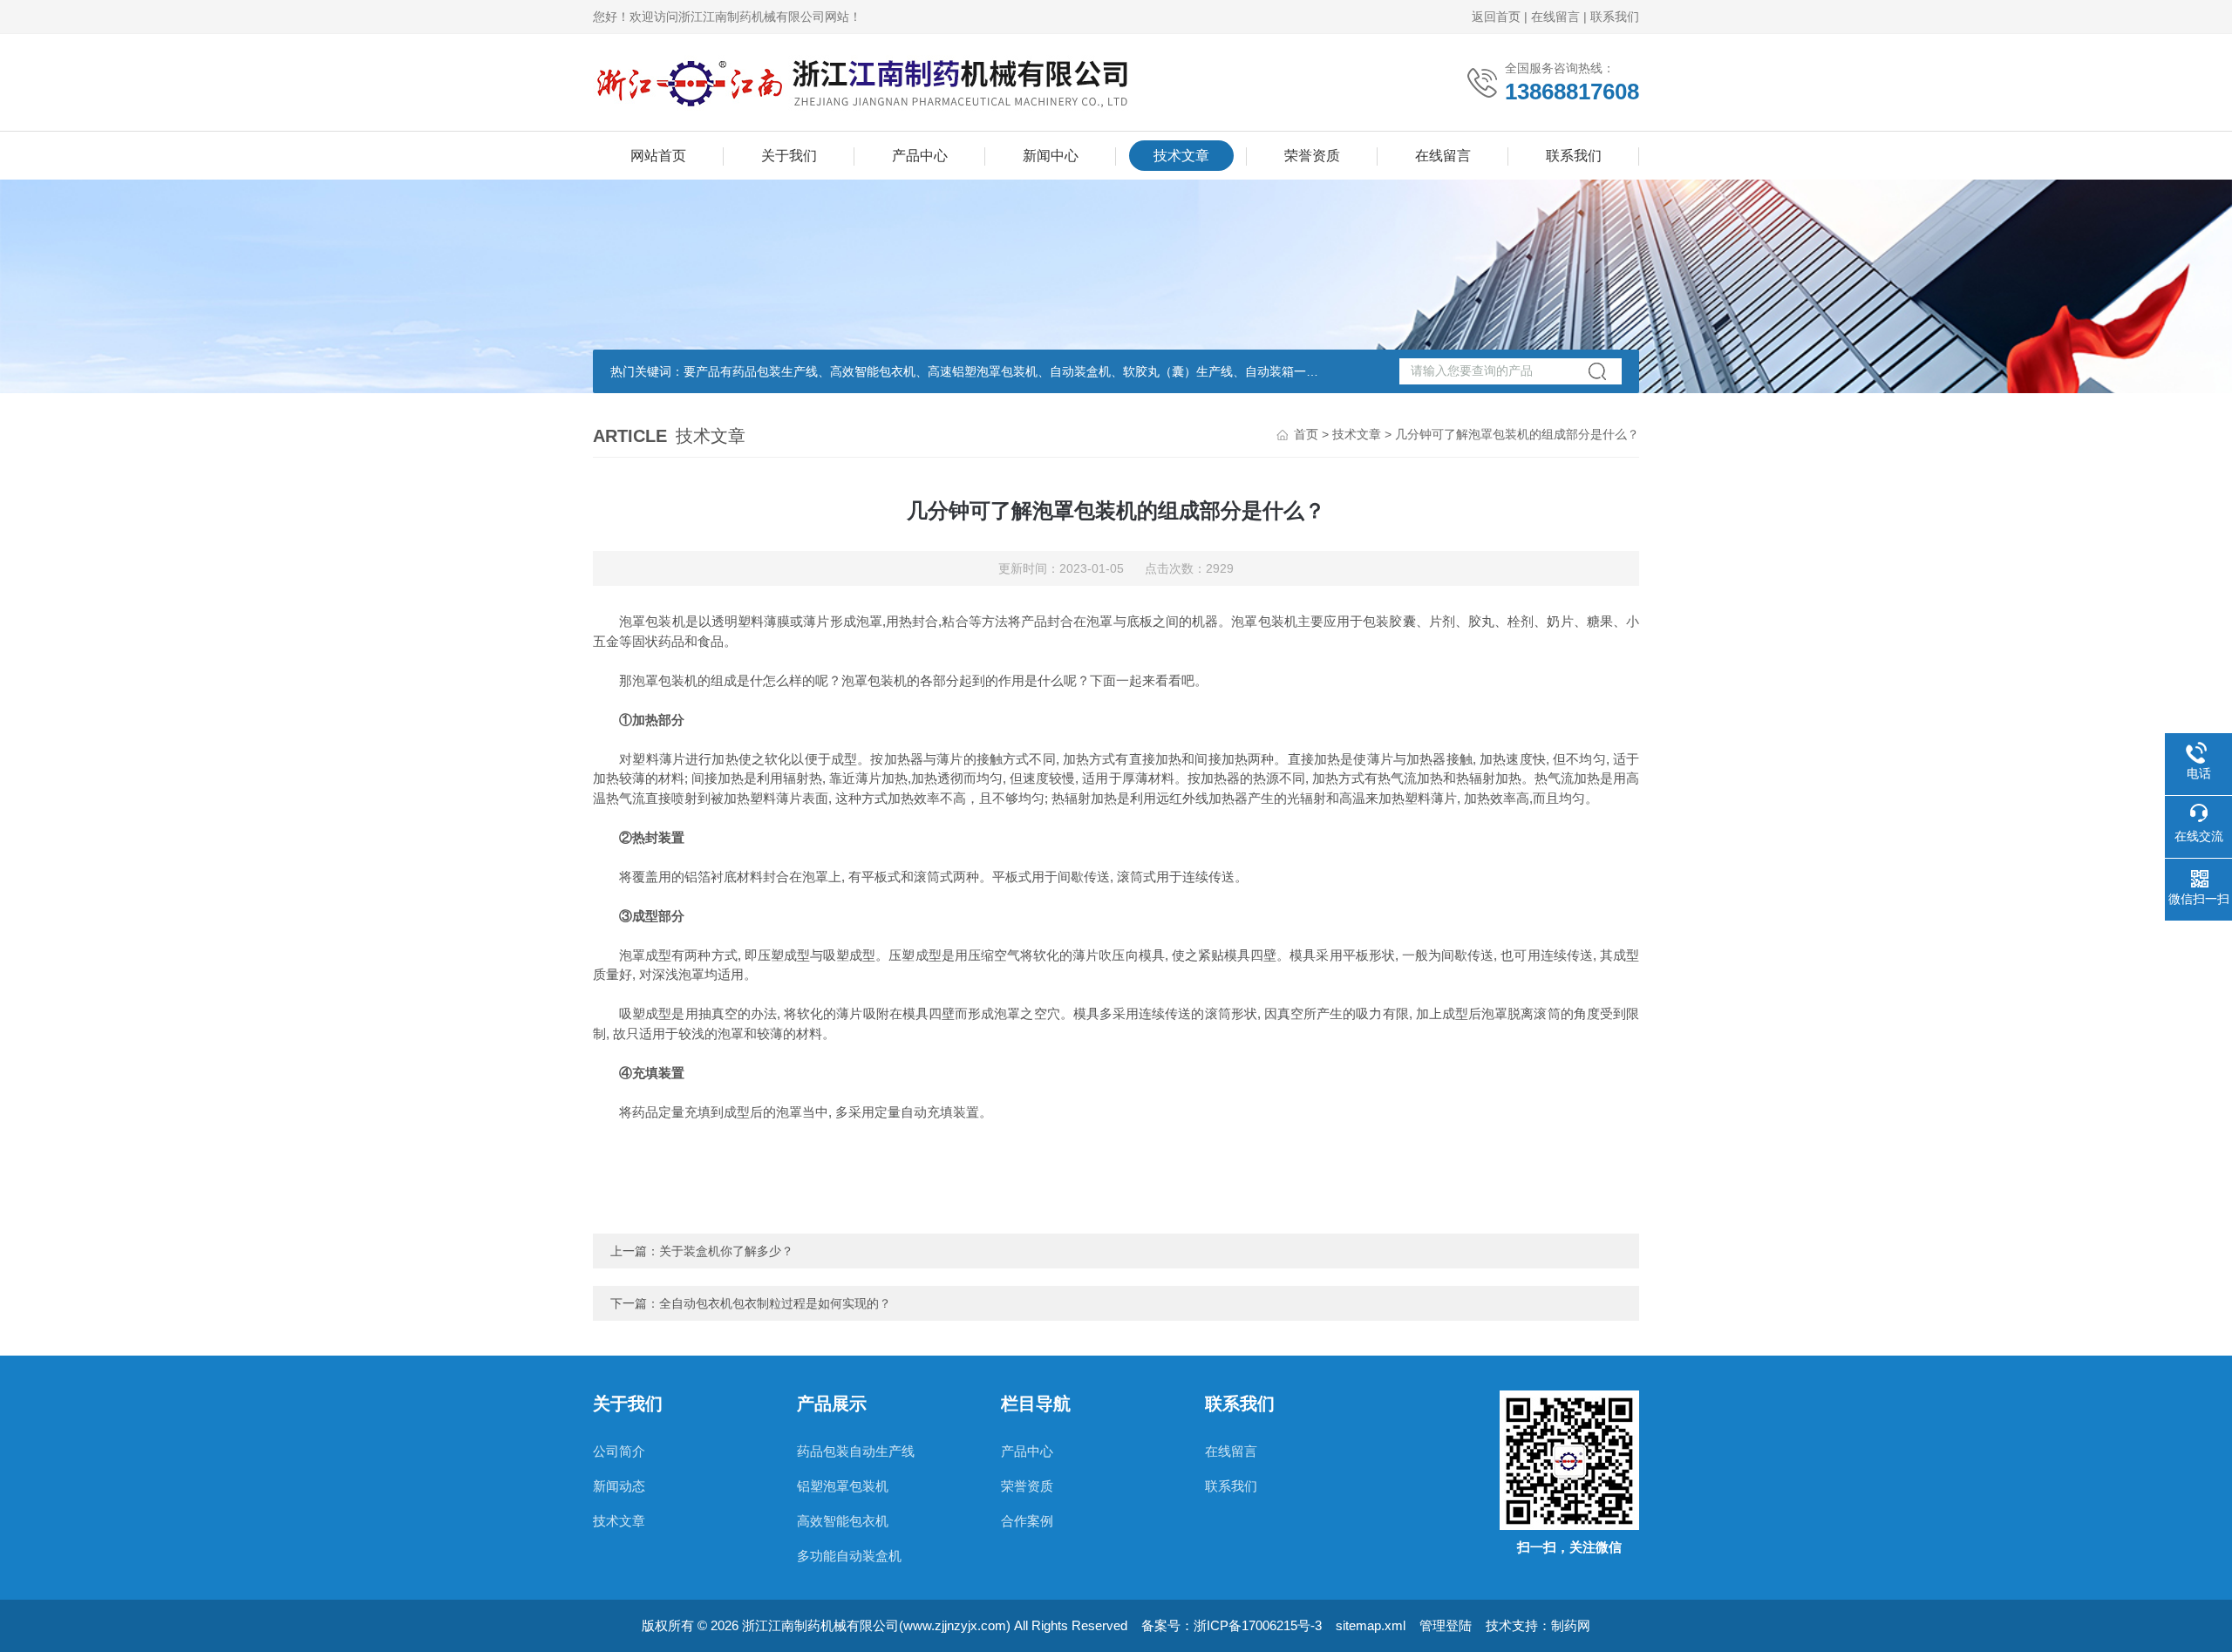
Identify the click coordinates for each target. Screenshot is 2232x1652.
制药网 (1571, 1625)
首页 (1306, 434)
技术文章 (1181, 156)
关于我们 (789, 156)
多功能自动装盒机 (849, 1556)
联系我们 (1615, 17)
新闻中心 (1051, 156)
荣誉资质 (1312, 156)
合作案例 (1027, 1521)
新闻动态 (619, 1486)
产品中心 (920, 156)
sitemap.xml (1371, 1625)
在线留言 (1555, 17)
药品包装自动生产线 (856, 1451)
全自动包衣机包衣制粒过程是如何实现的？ (775, 1303)
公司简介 (619, 1451)
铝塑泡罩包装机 (843, 1486)
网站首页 (658, 156)
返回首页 (1496, 17)
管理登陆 (1446, 1625)
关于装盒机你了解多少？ (726, 1251)
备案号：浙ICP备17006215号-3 (1232, 1625)
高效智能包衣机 (843, 1521)
